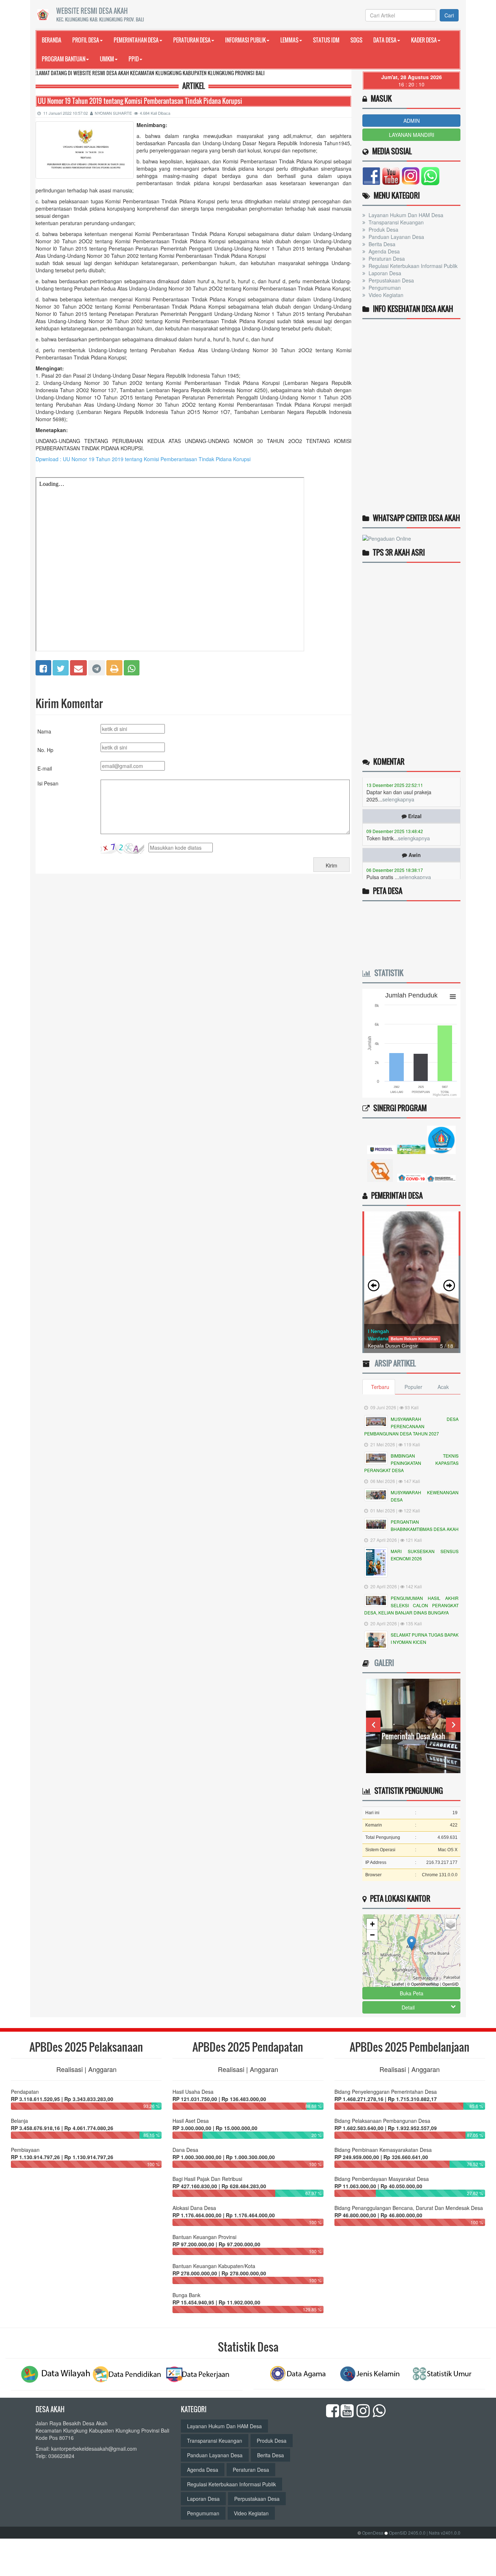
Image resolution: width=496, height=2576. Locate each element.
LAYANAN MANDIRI (412, 135)
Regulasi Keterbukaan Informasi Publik (412, 266)
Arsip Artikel (393, 1363)
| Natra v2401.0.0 (444, 2533)
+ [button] (372, 1924)
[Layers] (451, 1924)
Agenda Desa (383, 251)
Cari (449, 15)
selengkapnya (414, 813)
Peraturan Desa (192, 40)
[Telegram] (97, 667)
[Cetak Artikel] (114, 667)
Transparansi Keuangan (395, 222)
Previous (373, 1725)
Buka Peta (412, 1993)
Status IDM (326, 40)
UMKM (107, 59)
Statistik (387, 973)
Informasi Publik (245, 40)
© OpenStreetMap (423, 1984)
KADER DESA (424, 40)
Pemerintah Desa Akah (369, 1736)
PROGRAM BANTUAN (64, 59)
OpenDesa (373, 2533)
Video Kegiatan (385, 295)
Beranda (52, 40)
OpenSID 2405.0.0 (407, 2533)
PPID (134, 59)
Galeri (382, 1663)
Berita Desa (381, 244)
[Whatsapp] (132, 667)
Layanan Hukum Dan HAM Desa (405, 215)
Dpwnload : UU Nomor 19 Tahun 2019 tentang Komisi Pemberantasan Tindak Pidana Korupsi (143, 459)
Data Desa (385, 40)
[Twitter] (61, 667)
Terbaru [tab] (380, 1387)
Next (453, 1725)
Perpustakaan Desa (391, 280)
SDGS (356, 40)
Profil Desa (86, 40)
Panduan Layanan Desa (396, 237)
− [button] (372, 1935)
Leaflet (398, 1984)
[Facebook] (43, 667)
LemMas (289, 40)
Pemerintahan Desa (136, 40)
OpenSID (450, 1984)
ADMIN (412, 121)
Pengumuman (384, 288)
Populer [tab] (413, 1387)
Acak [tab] (443, 1387)
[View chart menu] (453, 996)
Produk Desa (383, 229)
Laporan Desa (384, 273)
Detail (408, 2007)
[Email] (78, 667)
